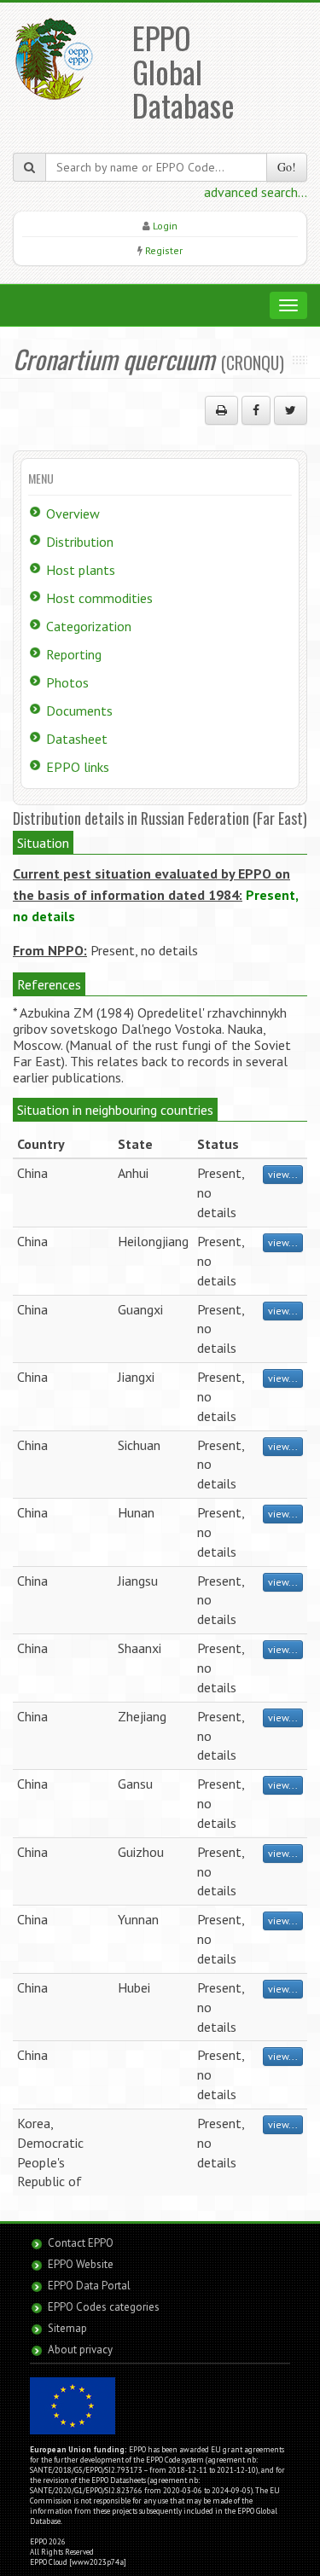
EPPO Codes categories (104, 2307)
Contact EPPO (81, 2243)
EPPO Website (81, 2264)
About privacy (80, 2350)
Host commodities (99, 598)
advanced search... (256, 192)
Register (164, 250)
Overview (73, 513)
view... (283, 1174)
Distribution (80, 542)
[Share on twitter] (291, 410)
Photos (67, 682)
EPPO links (78, 767)
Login (165, 226)
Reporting (74, 654)
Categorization (89, 626)
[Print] (221, 410)
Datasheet (77, 739)
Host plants (81, 570)
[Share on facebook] (256, 410)
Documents (79, 711)
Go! (287, 167)
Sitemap (67, 2328)
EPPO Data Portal (89, 2286)
